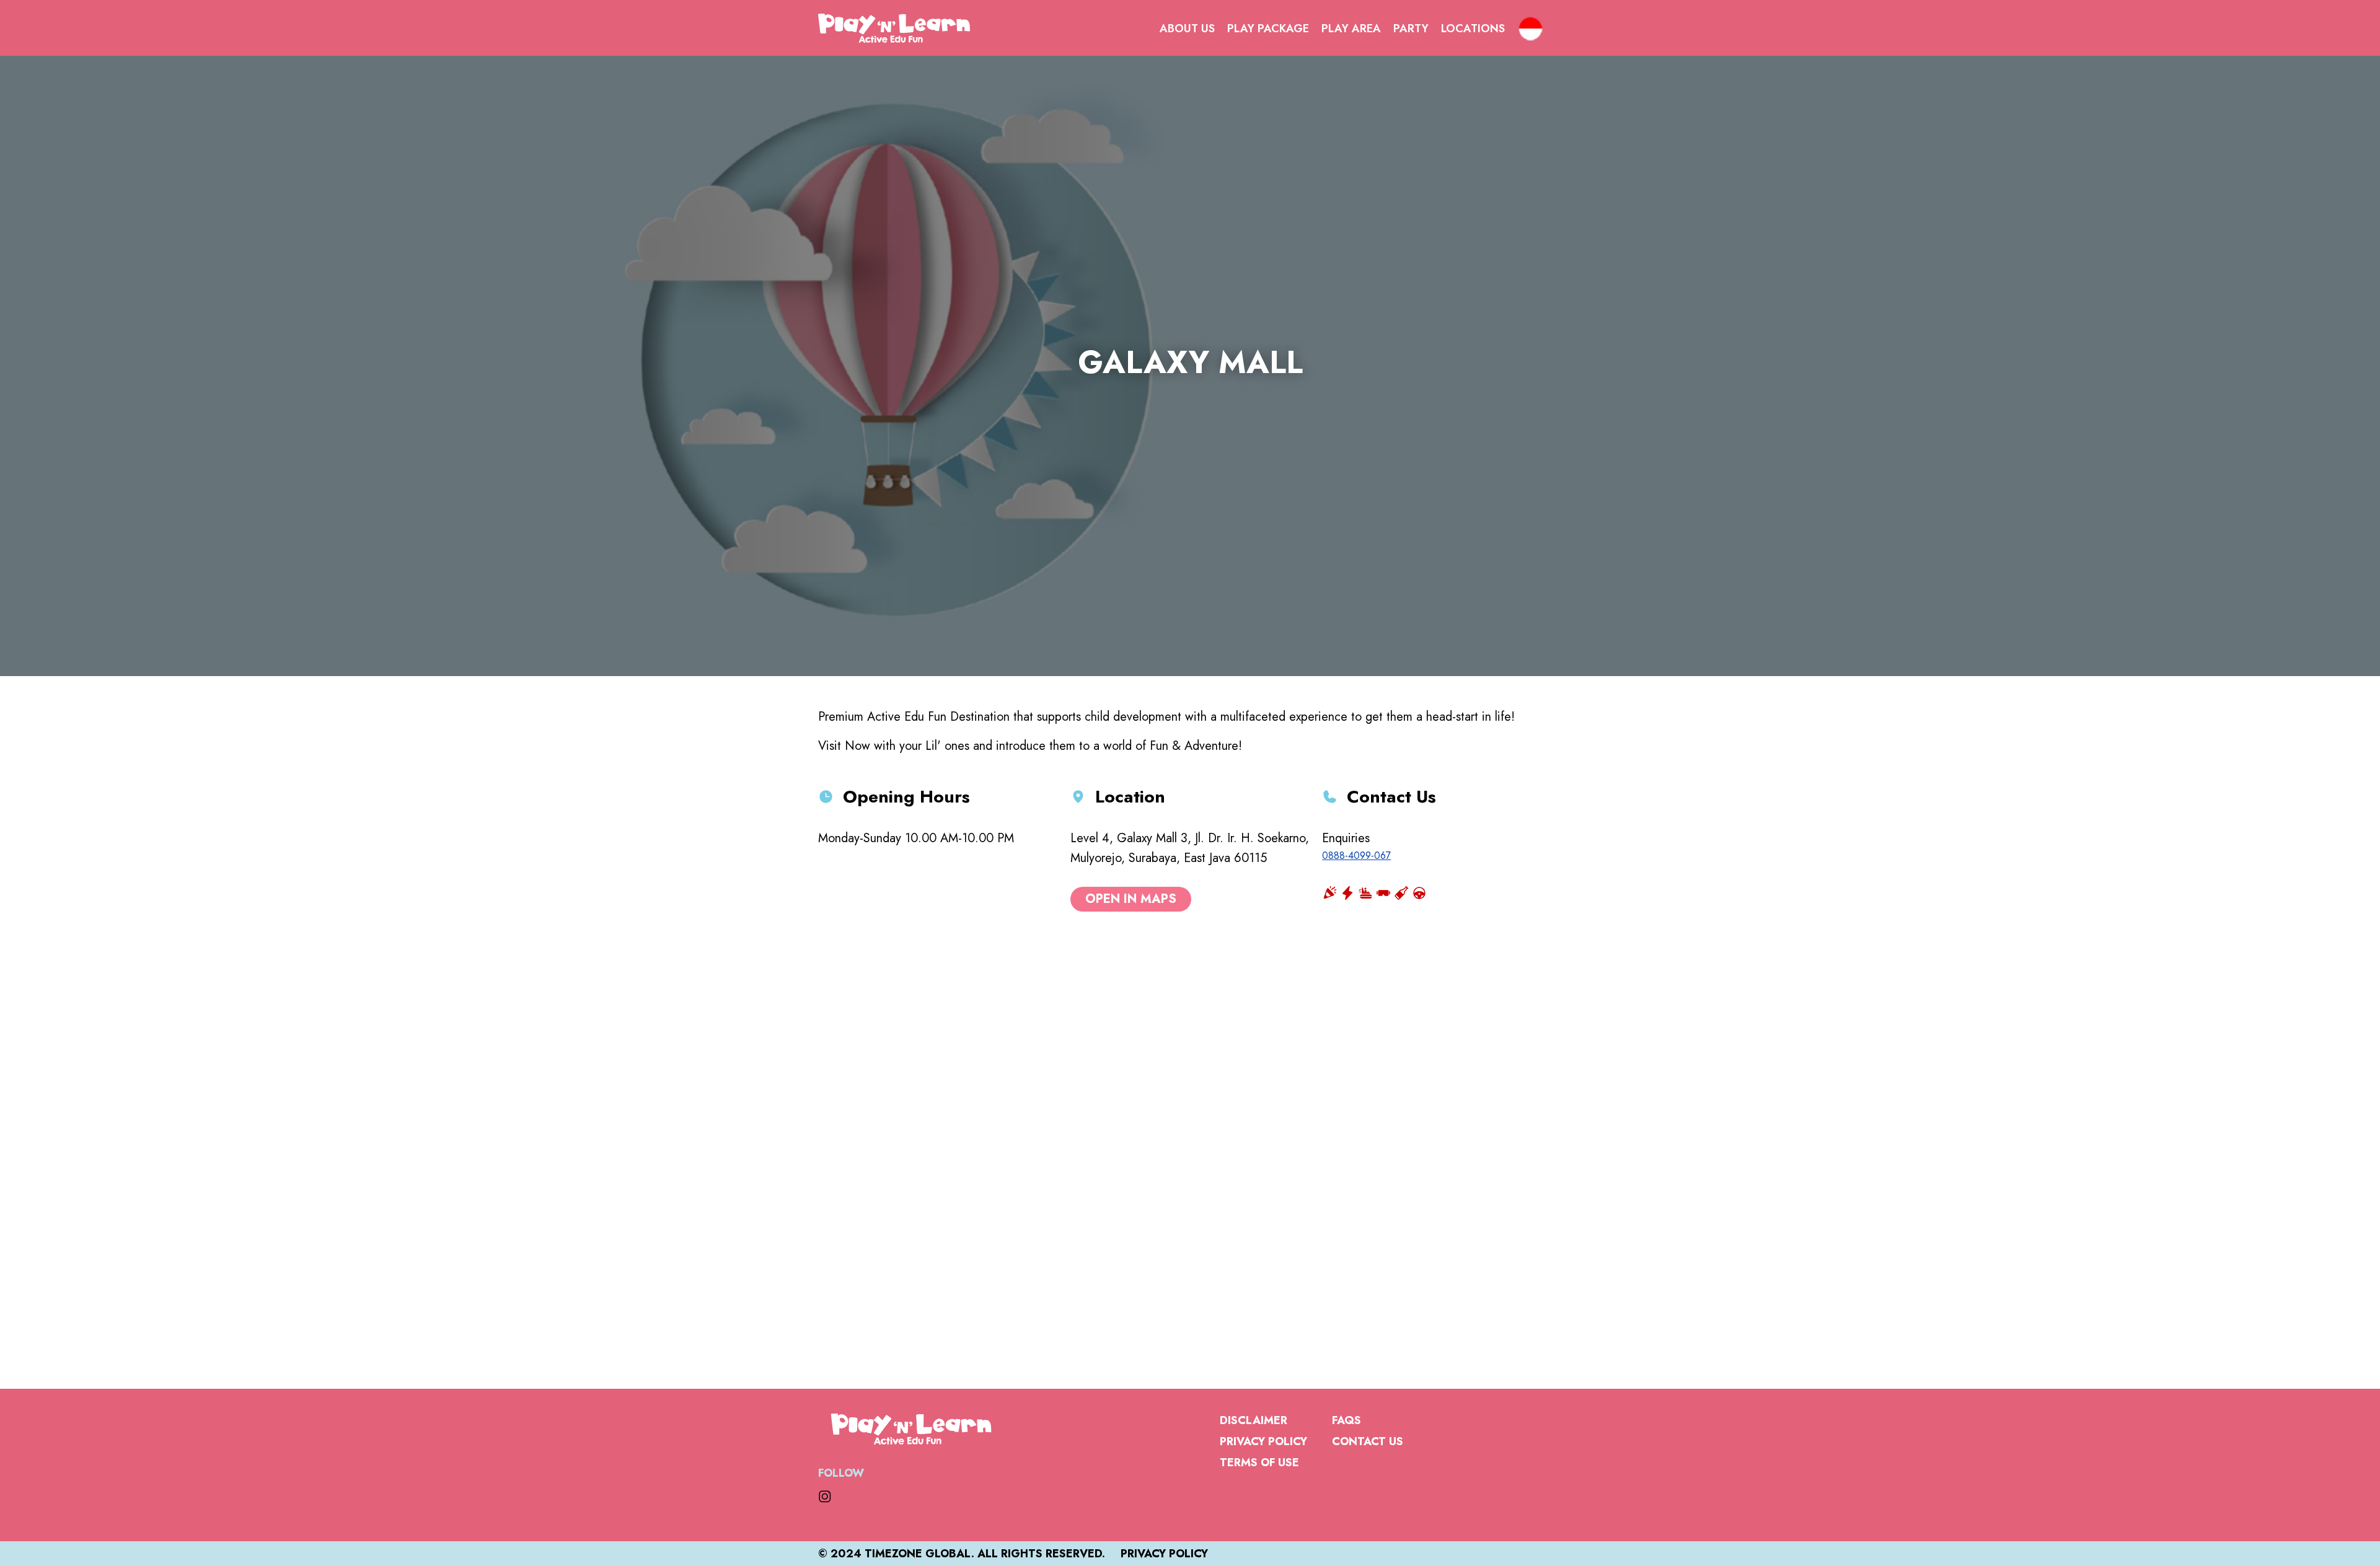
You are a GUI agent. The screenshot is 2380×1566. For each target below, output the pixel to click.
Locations (1473, 29)
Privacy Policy (1263, 1441)
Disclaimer (1254, 1420)
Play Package (1268, 29)
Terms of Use (1259, 1463)
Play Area (1351, 29)
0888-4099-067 (1356, 856)
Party (1411, 29)
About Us (1187, 29)
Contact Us (1368, 1441)
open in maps (1131, 899)
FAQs (1346, 1420)
